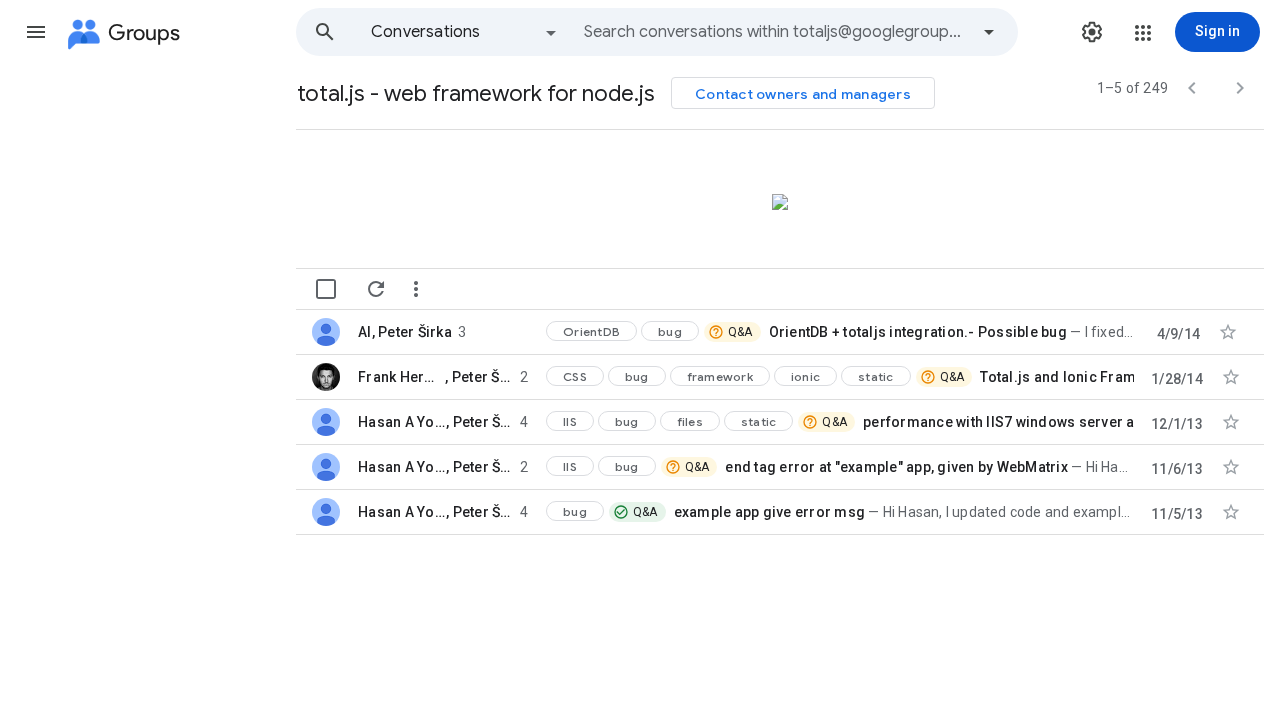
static (876, 376)
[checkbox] (326, 289)
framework (720, 376)
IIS (570, 421)
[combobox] (776, 32)
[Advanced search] (989, 32)
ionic (805, 376)
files (690, 421)
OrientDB (591, 331)
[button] (36, 32)
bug (670, 331)
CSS (575, 376)
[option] (465, 32)
